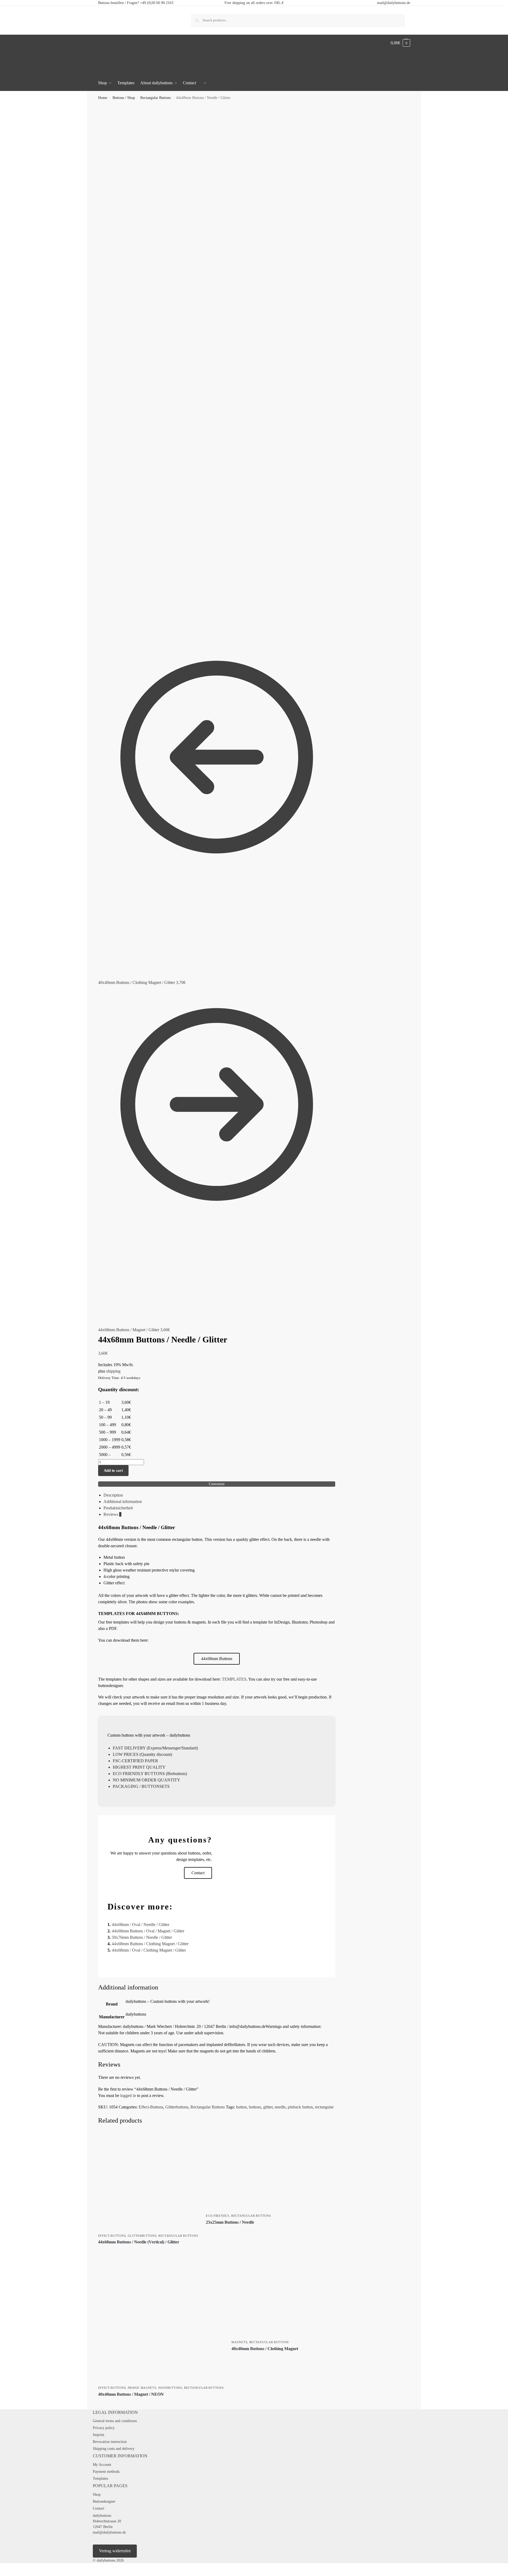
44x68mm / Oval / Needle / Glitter (141, 1925)
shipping (113, 1371)
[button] (400, 43)
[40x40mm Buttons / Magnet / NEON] (161, 2320)
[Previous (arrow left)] (2, 2574)
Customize (217, 1484)
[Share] (10, 2568)
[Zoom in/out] (2, 2568)
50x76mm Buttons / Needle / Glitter (142, 1937)
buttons (255, 2107)
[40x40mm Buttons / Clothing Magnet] (271, 2297)
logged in (128, 2096)
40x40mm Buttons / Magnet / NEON (131, 2394)
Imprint (99, 2435)
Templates (100, 2479)
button (241, 2107)
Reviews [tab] (112, 1514)
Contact (99, 2508)
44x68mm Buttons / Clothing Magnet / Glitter (150, 1944)
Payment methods (106, 2472)
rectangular (324, 2107)
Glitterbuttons (177, 2107)
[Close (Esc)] (14, 2568)
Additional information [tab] (123, 1502)
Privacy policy (104, 2428)
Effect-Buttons (151, 2107)
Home (103, 98)
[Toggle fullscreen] (6, 2568)
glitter (268, 2107)
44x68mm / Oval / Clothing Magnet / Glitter (149, 1950)
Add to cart (113, 1470)
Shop (97, 2495)
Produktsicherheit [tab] (118, 1508)
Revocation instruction (110, 2442)
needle (280, 2107)
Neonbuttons (170, 2388)
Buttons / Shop (124, 98)
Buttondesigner (104, 2501)
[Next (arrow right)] (6, 2574)
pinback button (300, 2107)
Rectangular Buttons (155, 98)
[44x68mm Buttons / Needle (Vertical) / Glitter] (148, 2181)
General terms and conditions (115, 2421)
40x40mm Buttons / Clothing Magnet (265, 2349)
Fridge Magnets (142, 2388)
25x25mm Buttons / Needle (230, 2222)
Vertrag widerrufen (115, 2551)
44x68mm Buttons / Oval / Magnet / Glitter (148, 1931)
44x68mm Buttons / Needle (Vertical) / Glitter (139, 2242)
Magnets (239, 2342)
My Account (102, 2465)
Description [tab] (113, 1495)
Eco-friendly (217, 2216)
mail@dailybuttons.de (394, 3)
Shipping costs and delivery (114, 2449)
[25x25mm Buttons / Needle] (246, 2171)
